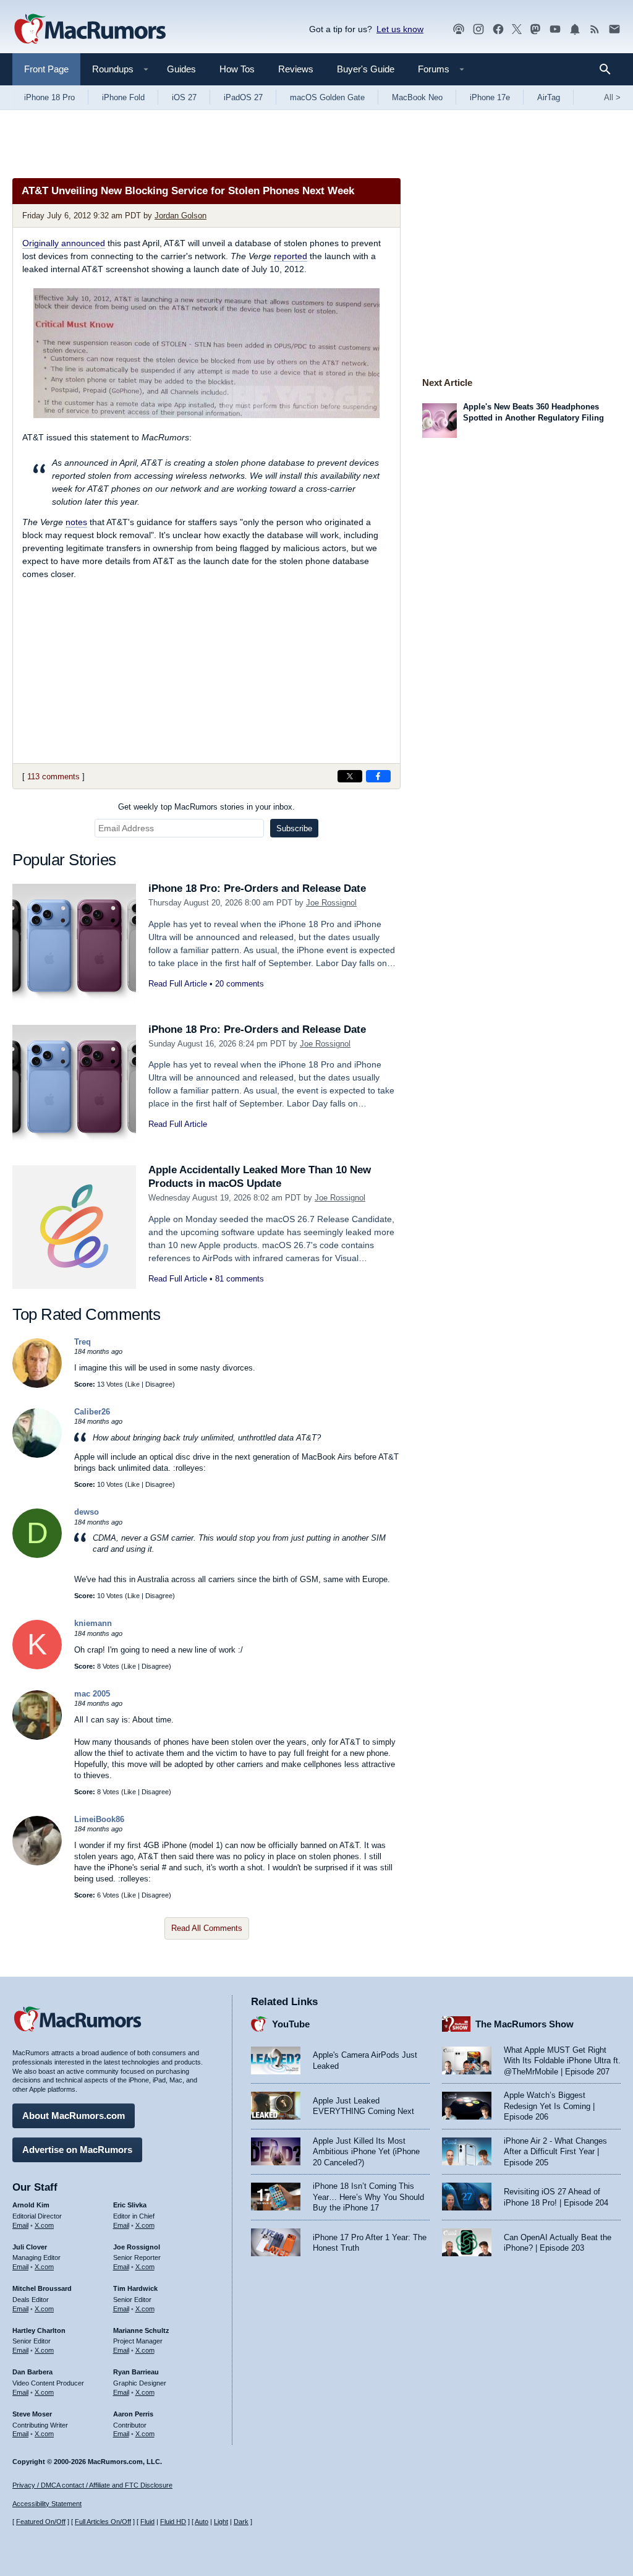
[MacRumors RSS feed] (595, 29)
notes (76, 522)
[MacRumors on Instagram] (478, 29)
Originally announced (64, 243)
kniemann (93, 1623)
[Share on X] (350, 776)
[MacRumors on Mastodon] (535, 29)
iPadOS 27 (243, 97)
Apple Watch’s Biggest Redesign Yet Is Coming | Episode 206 (549, 2106)
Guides (181, 69)
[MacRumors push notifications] (575, 29)
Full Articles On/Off (103, 2522)
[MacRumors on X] (517, 29)
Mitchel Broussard (42, 2288)
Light (221, 2522)
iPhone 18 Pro (49, 97)
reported (291, 256)
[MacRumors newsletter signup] (614, 29)
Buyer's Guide (366, 69)
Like (134, 1384)
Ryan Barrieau (136, 2372)
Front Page (46, 69)
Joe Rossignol (331, 903)
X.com (44, 2225)
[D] (37, 1555)
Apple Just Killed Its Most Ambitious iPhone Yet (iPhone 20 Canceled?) (366, 2152)
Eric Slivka (130, 2205)
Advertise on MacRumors (77, 2150)
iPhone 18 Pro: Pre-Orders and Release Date (257, 888)
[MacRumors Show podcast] (459, 29)
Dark (241, 2522)
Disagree (159, 1384)
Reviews (296, 69)
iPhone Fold (123, 97)
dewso (87, 1512)
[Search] (609, 69)
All (612, 97)
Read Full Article (178, 984)
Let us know (400, 29)
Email (20, 2225)
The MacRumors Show (525, 2024)
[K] (37, 1667)
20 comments (240, 984)
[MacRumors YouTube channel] (555, 29)
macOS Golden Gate (327, 97)
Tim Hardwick (135, 2288)
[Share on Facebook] (378, 776)
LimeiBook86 (99, 1819)
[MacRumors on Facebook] (498, 29)
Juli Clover (30, 2247)
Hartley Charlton (39, 2330)
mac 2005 (92, 1694)
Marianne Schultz (141, 2330)
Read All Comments (207, 1928)
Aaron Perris (133, 2414)
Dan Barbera (32, 2372)
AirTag (549, 97)
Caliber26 (92, 1412)
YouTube (291, 2024)
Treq (83, 1342)
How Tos (237, 69)
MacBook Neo (417, 97)
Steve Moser (32, 2414)
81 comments (240, 1279)
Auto (202, 2522)
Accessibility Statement (47, 2504)
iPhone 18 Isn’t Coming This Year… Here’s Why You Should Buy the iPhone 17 (368, 2197)
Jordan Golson (181, 216)
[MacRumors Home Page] (90, 30)
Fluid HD (173, 2522)
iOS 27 (184, 97)
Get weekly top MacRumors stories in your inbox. (206, 807)
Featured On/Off (41, 2522)
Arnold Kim (31, 2205)
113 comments (53, 777)
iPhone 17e (490, 97)
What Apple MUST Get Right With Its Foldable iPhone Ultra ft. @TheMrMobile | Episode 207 (562, 2061)
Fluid (147, 2522)
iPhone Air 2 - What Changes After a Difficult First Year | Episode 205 (555, 2152)
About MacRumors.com (74, 2116)
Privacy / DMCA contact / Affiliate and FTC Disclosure (92, 2485)
